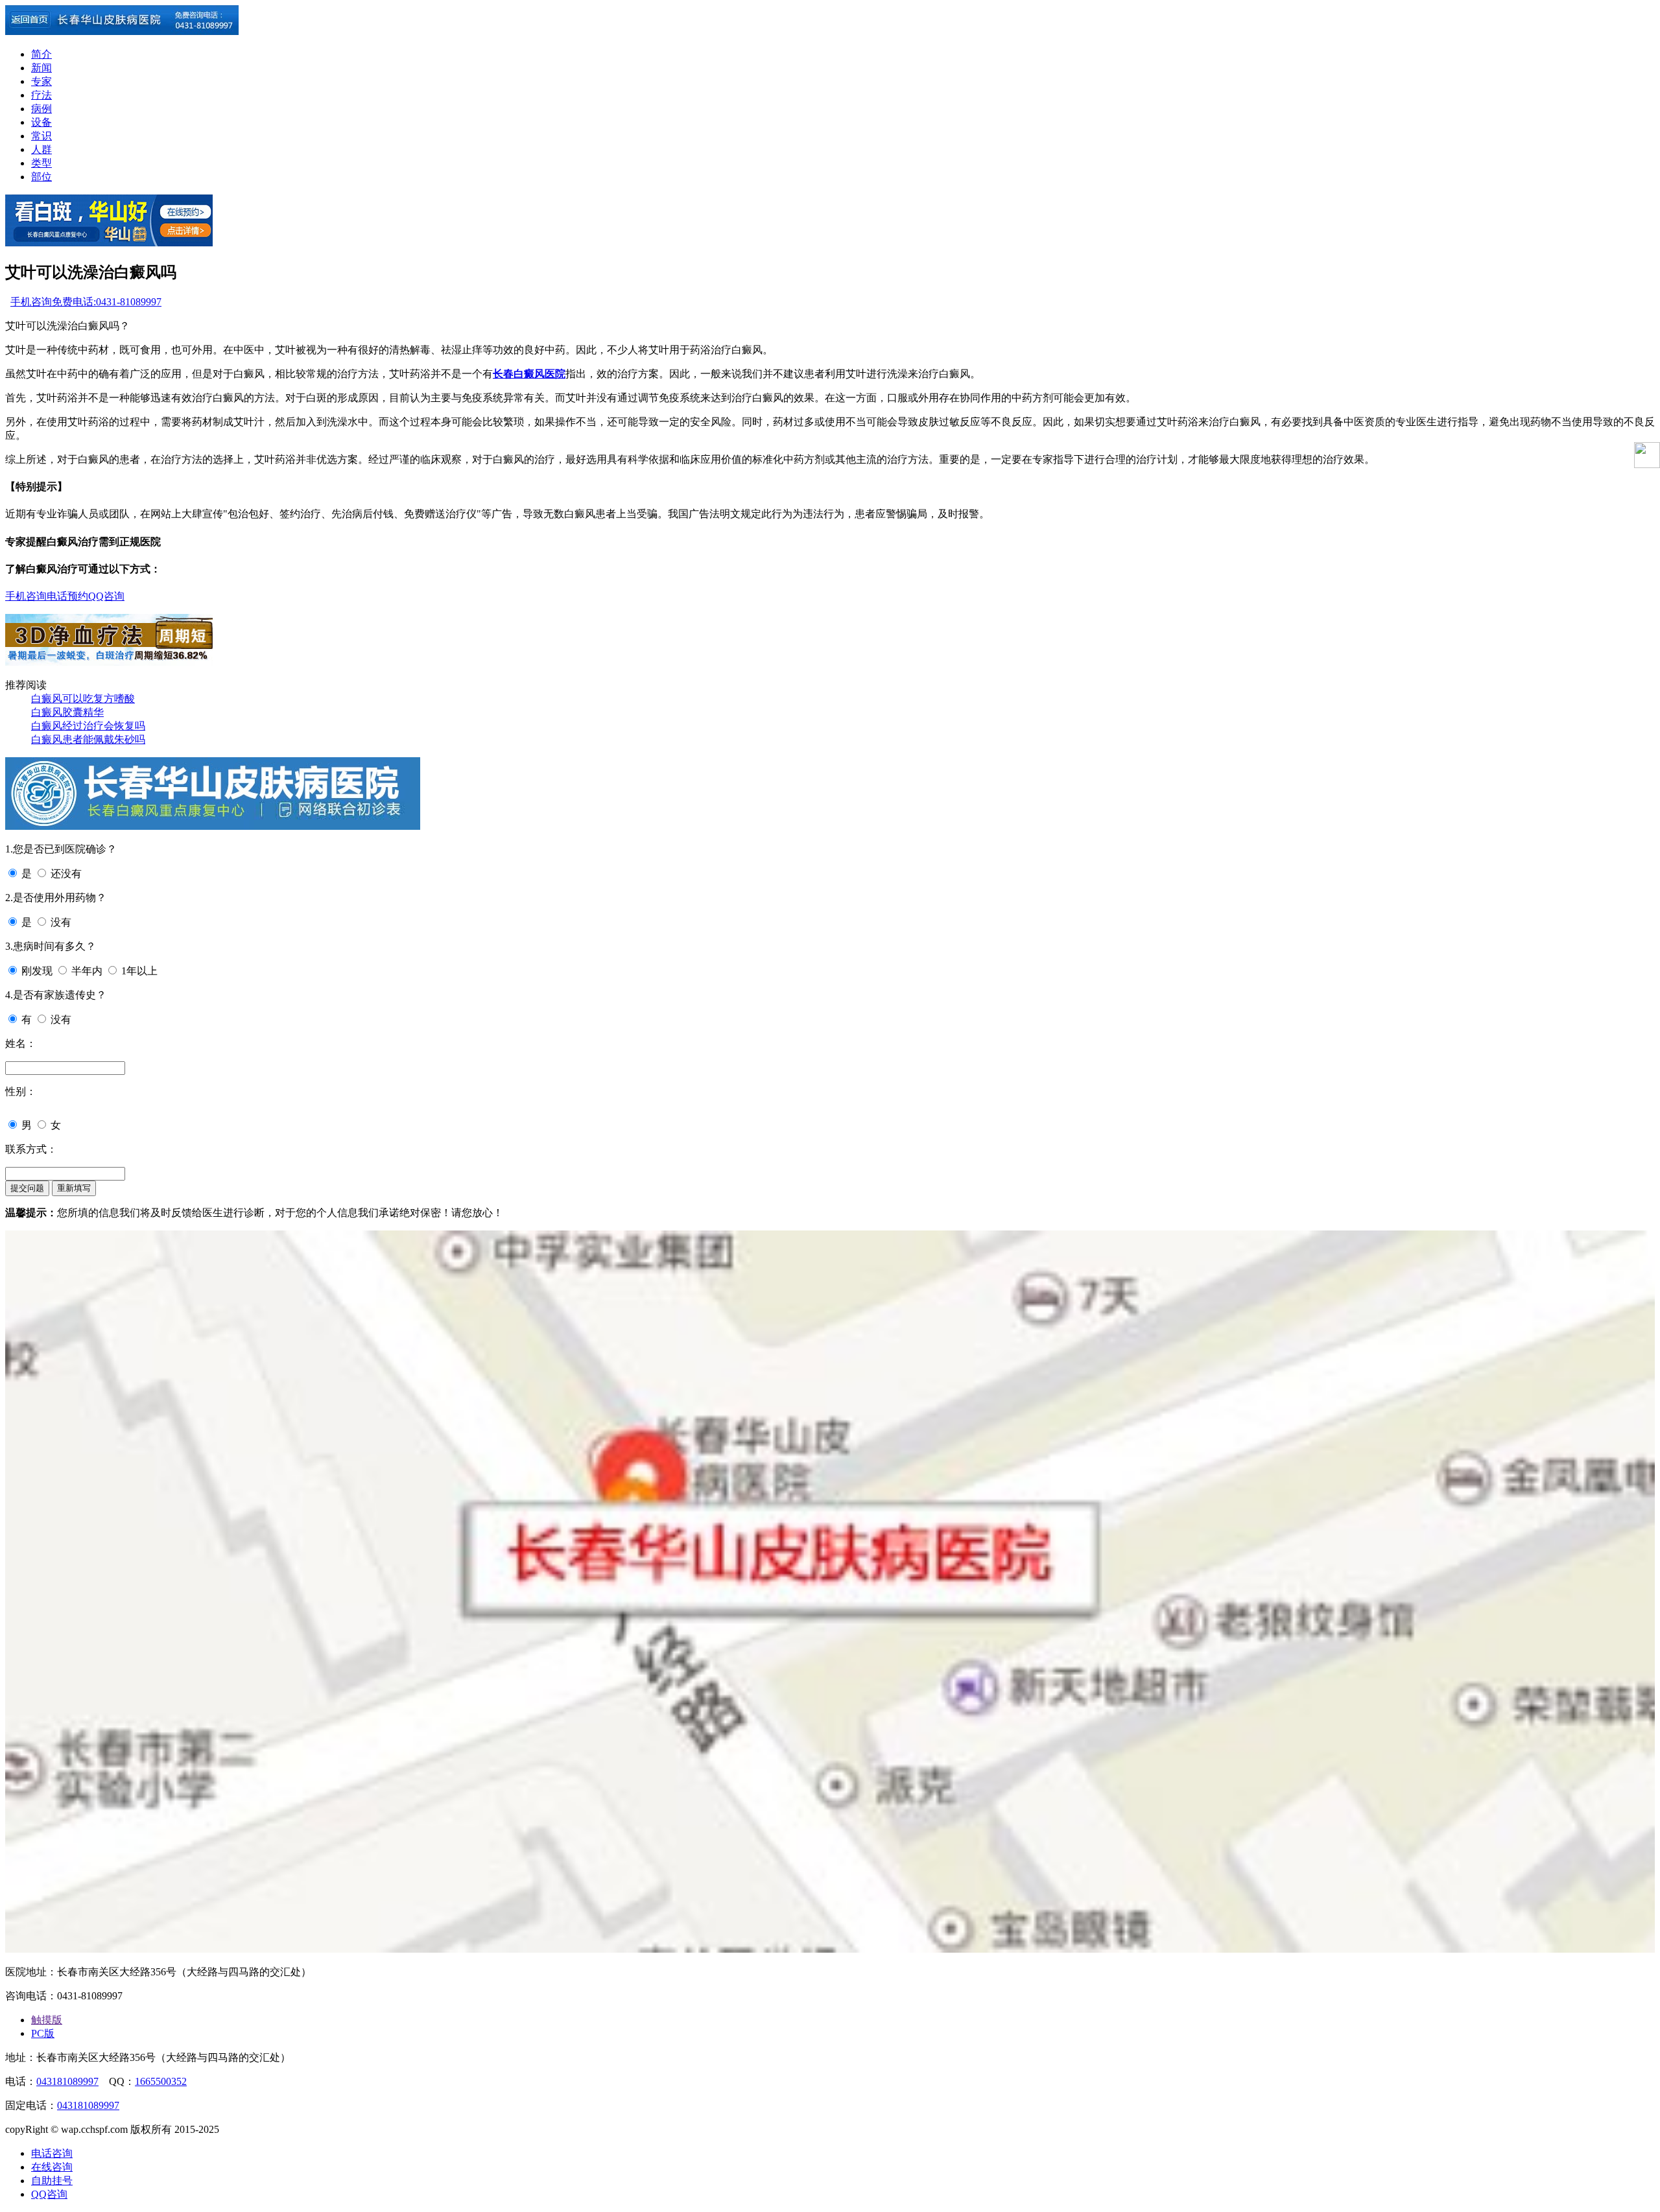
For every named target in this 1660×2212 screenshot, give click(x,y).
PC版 (43, 2033)
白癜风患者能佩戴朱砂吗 (88, 739)
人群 (41, 149)
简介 (41, 54)
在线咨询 (52, 2167)
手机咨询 (31, 302)
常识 (41, 136)
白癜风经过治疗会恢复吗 (88, 726)
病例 (41, 109)
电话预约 (67, 596)
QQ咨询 (106, 596)
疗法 (41, 95)
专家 (41, 81)
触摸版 (47, 2020)
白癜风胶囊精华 (67, 712)
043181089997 (67, 2081)
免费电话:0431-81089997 (107, 302)
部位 (41, 177)
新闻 (41, 68)
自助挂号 (52, 2181)
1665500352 (161, 2081)
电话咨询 (52, 2153)
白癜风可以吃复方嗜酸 (83, 699)
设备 (41, 122)
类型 (41, 163)
